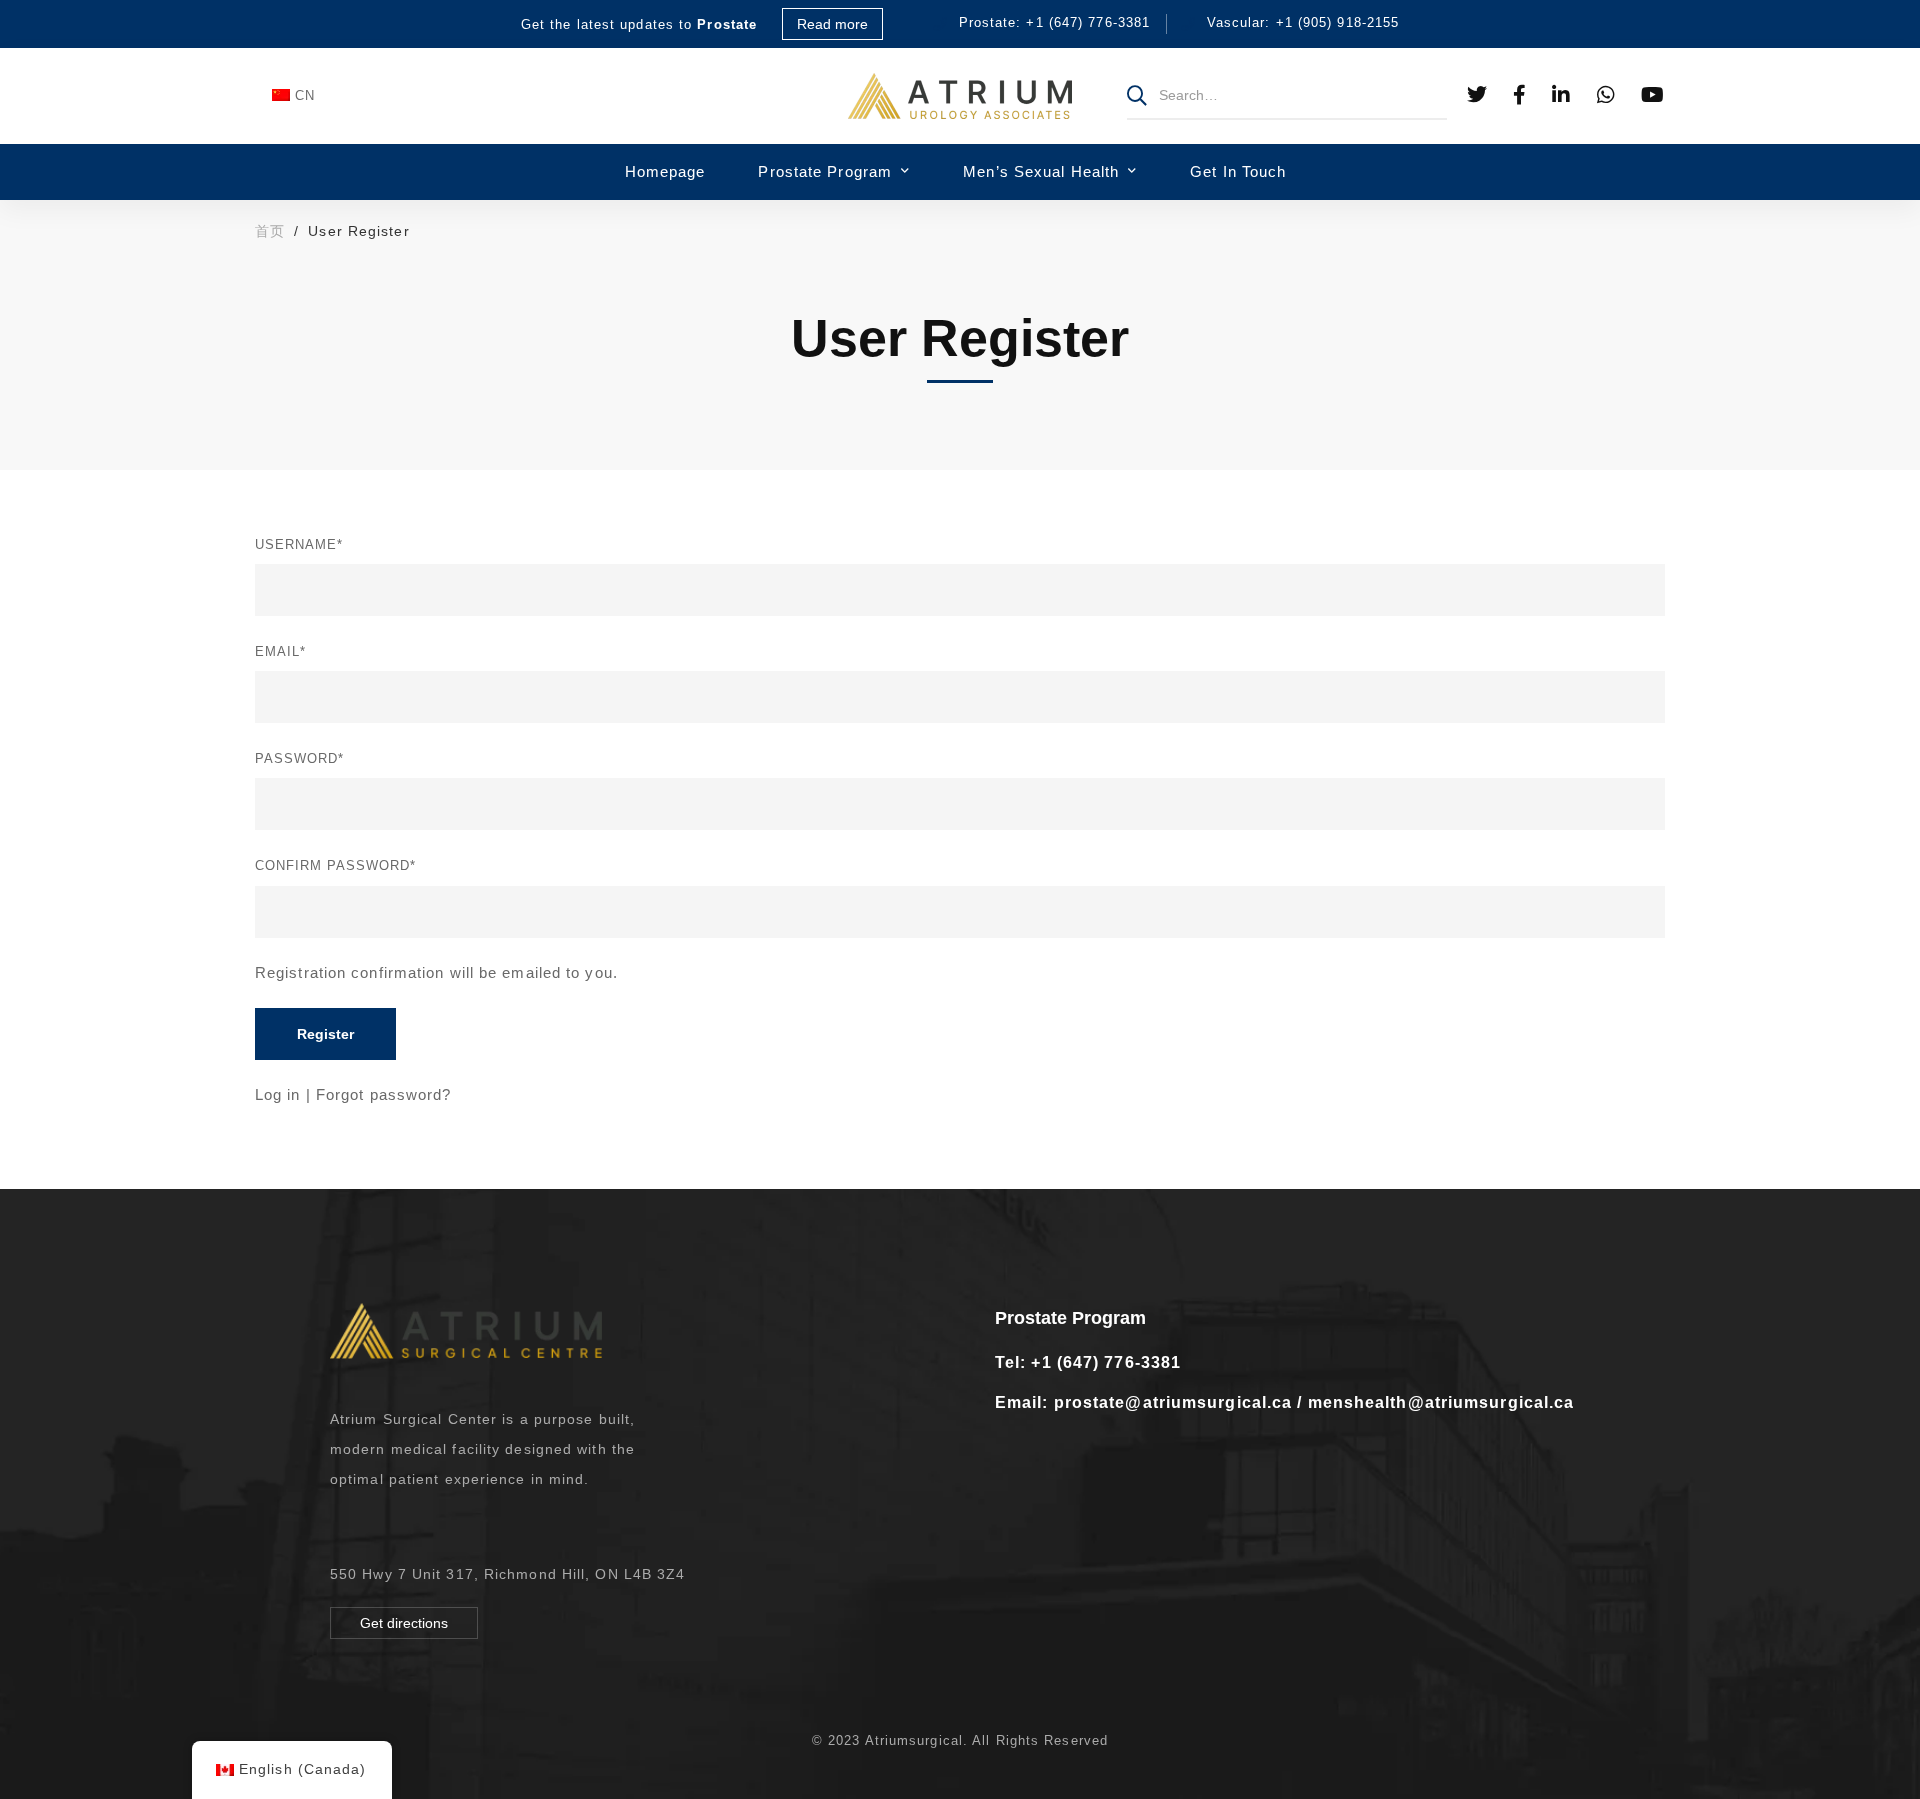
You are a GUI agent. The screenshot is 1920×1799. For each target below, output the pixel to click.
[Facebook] (1520, 95)
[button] (404, 1623)
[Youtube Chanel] (429, 1525)
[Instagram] (396, 1525)
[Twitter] (1477, 95)
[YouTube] (1653, 95)
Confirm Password (335, 865)
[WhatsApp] (1606, 95)
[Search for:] (1287, 94)
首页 (270, 231)
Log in (278, 1094)
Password (299, 758)
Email (280, 651)
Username (299, 544)
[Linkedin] (1561, 95)
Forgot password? (384, 1094)
